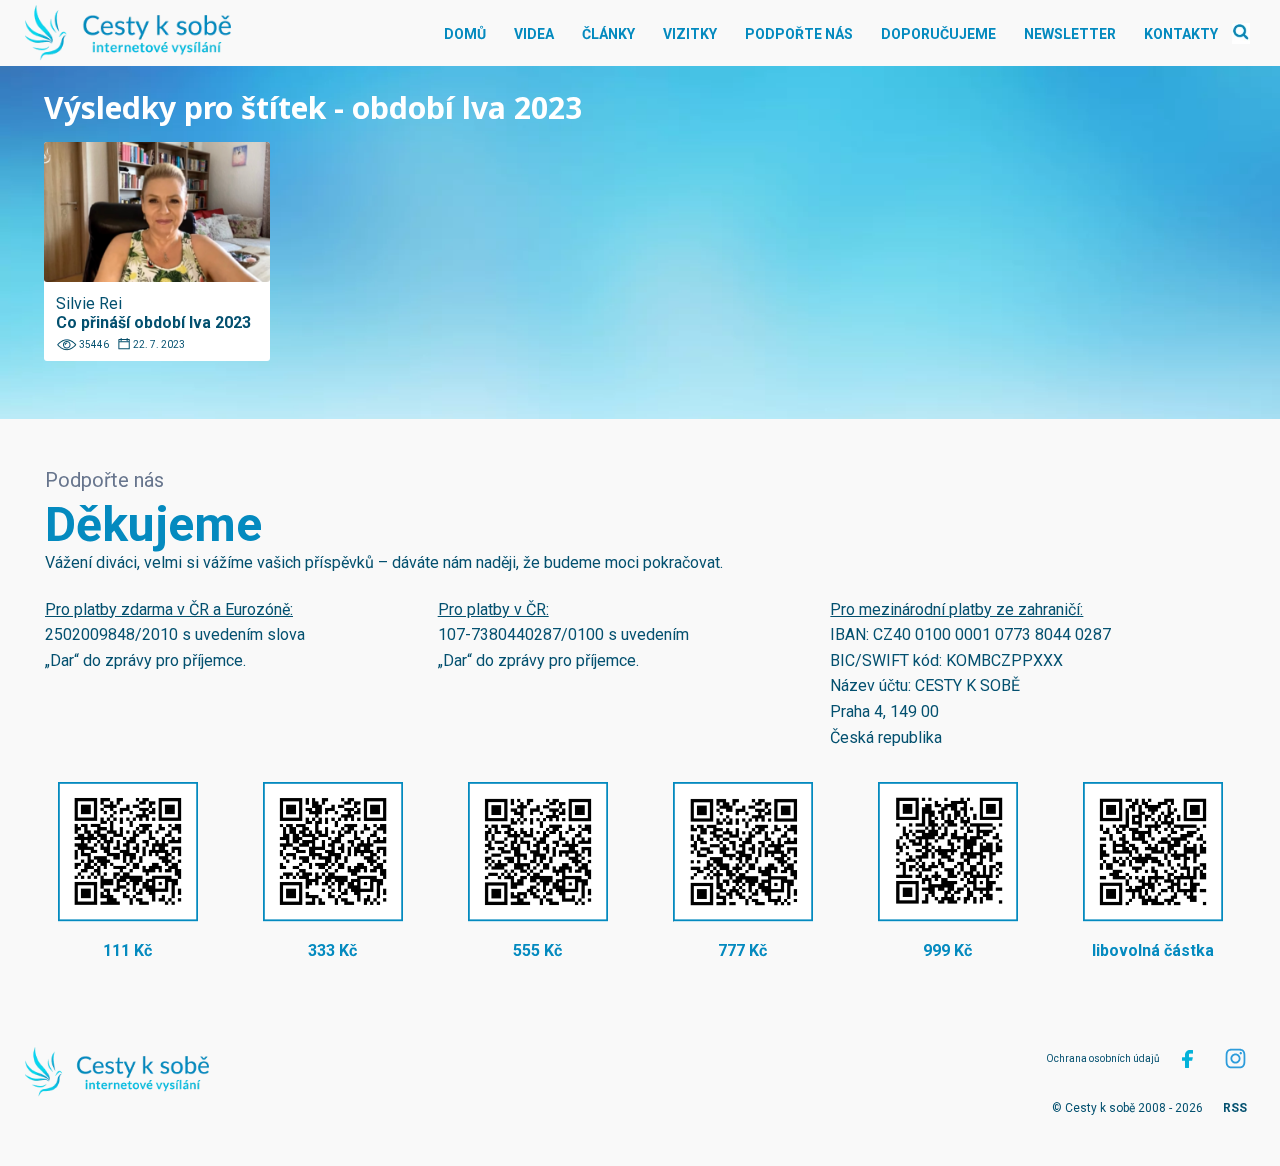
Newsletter (1070, 34)
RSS (1235, 1108)
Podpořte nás (799, 34)
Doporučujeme (938, 34)
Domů (465, 34)
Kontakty (1181, 34)
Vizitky (690, 34)
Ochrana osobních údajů (1103, 1058)
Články (608, 34)
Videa (534, 34)
